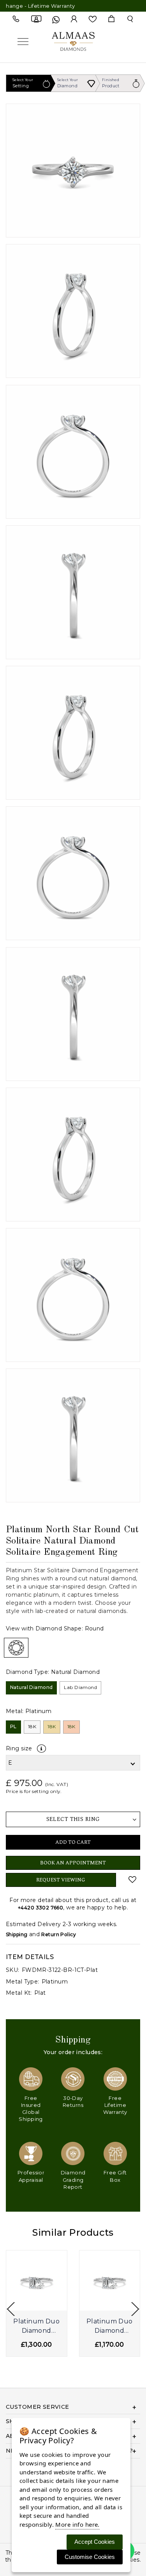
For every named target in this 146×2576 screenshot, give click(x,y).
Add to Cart (73, 1842)
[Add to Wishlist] (133, 1880)
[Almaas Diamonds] (73, 41)
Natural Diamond (31, 1687)
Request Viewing (61, 1880)
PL (13, 1726)
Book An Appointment (73, 1863)
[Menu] (23, 41)
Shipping (17, 1934)
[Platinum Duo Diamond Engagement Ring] (37, 2281)
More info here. (77, 2524)
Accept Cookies (95, 2542)
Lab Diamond (80, 1687)
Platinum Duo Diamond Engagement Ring (36, 2327)
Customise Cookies (90, 2557)
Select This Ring (73, 1819)
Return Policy (58, 1934)
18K (32, 1726)
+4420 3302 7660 (40, 1908)
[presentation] (11, 2309)
